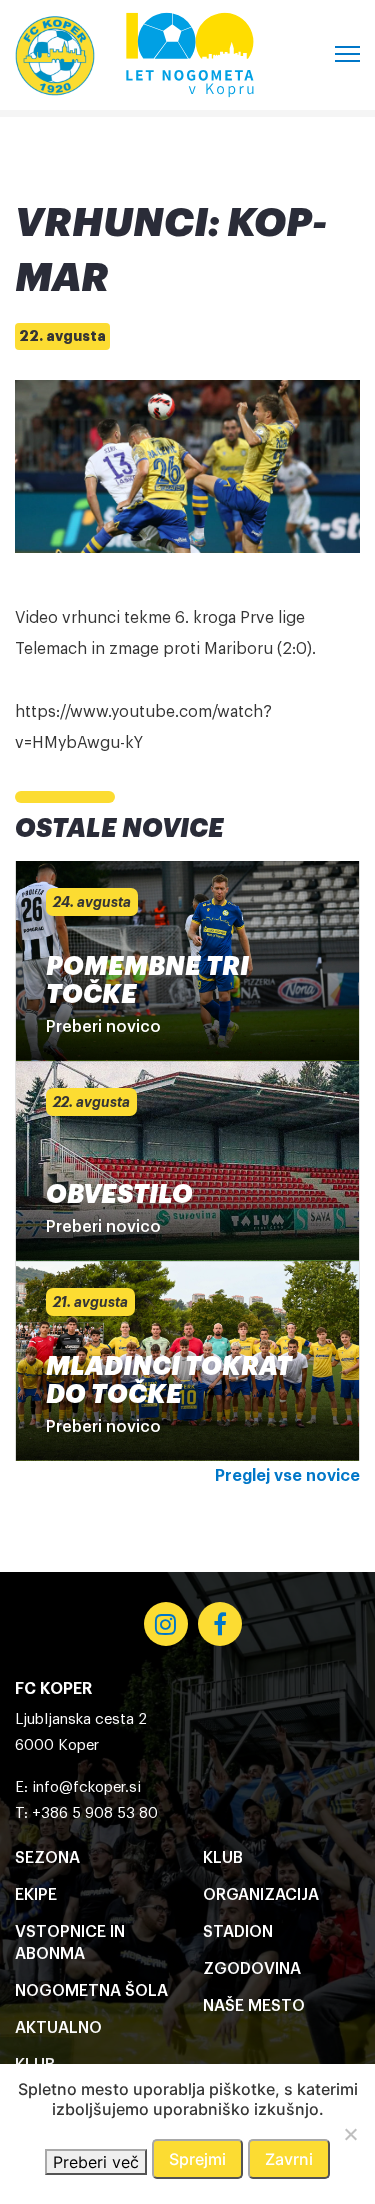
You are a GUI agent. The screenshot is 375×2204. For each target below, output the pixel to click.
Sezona (47, 1858)
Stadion (238, 1932)
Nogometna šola (91, 1991)
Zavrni (289, 2159)
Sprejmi (197, 2159)
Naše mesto (254, 2006)
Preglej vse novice (287, 1476)
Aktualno (58, 2028)
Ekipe (36, 1895)
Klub (223, 1858)
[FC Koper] (55, 55)
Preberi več (96, 2162)
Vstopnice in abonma (70, 1943)
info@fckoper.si (86, 1787)
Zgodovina (252, 1969)
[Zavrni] (350, 2134)
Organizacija (261, 1895)
